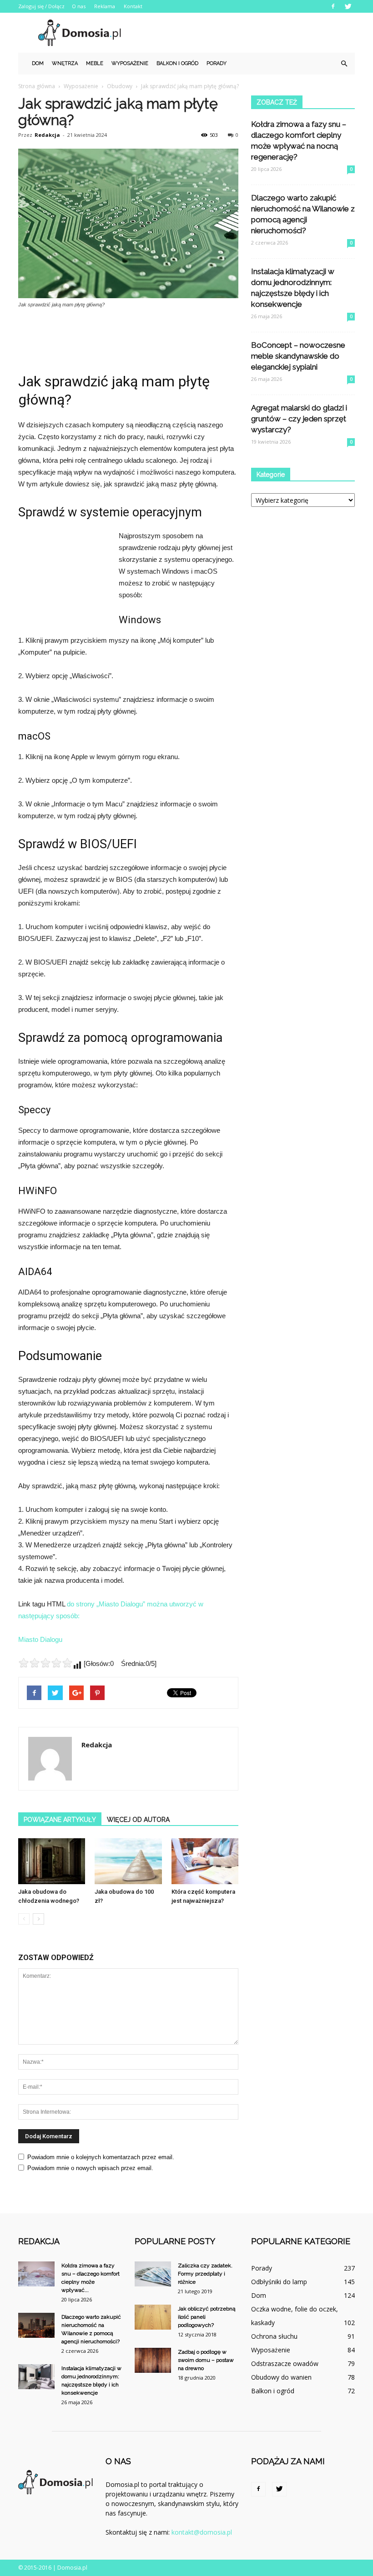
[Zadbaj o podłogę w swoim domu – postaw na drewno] (153, 2360)
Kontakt (133, 6)
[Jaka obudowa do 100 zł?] (128, 1861)
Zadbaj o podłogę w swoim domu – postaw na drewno (206, 2360)
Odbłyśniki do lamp (279, 2282)
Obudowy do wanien (281, 2377)
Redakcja (47, 135)
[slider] (45, 1663)
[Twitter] (348, 6)
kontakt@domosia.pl (202, 2532)
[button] (344, 64)
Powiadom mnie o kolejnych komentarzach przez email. (101, 2157)
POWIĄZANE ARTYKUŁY (60, 1820)
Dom (38, 63)
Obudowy (120, 86)
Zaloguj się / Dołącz (41, 6)
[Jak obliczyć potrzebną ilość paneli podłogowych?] (153, 2317)
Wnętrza (65, 63)
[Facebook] (333, 6)
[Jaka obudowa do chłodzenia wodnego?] (52, 1861)
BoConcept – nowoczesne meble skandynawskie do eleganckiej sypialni (298, 356)
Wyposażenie (130, 63)
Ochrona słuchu (274, 2336)
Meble (95, 63)
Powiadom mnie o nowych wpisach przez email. (90, 2168)
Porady (217, 63)
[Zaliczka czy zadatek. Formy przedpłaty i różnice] (153, 2274)
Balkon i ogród (177, 63)
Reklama (105, 6)
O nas (79, 6)
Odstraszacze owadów (285, 2363)
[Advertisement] (248, 33)
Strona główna (37, 86)
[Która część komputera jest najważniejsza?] (205, 1861)
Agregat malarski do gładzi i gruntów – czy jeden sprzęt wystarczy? (299, 419)
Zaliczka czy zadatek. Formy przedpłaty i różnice (205, 2274)
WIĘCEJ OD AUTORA (138, 1820)
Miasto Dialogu (40, 1639)
